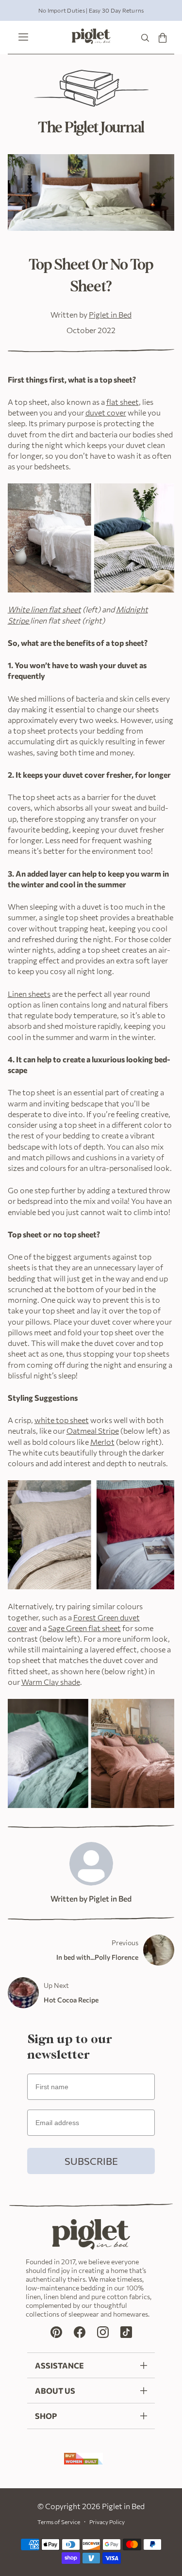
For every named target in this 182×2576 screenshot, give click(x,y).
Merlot (102, 1442)
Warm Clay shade (51, 1682)
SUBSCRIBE (91, 2161)
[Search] (145, 38)
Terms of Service (59, 2522)
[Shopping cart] (163, 38)
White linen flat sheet (44, 609)
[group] (91, 10)
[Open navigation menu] (21, 38)
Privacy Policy (107, 2522)
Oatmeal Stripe (93, 1431)
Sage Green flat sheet (84, 1628)
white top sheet (62, 1420)
